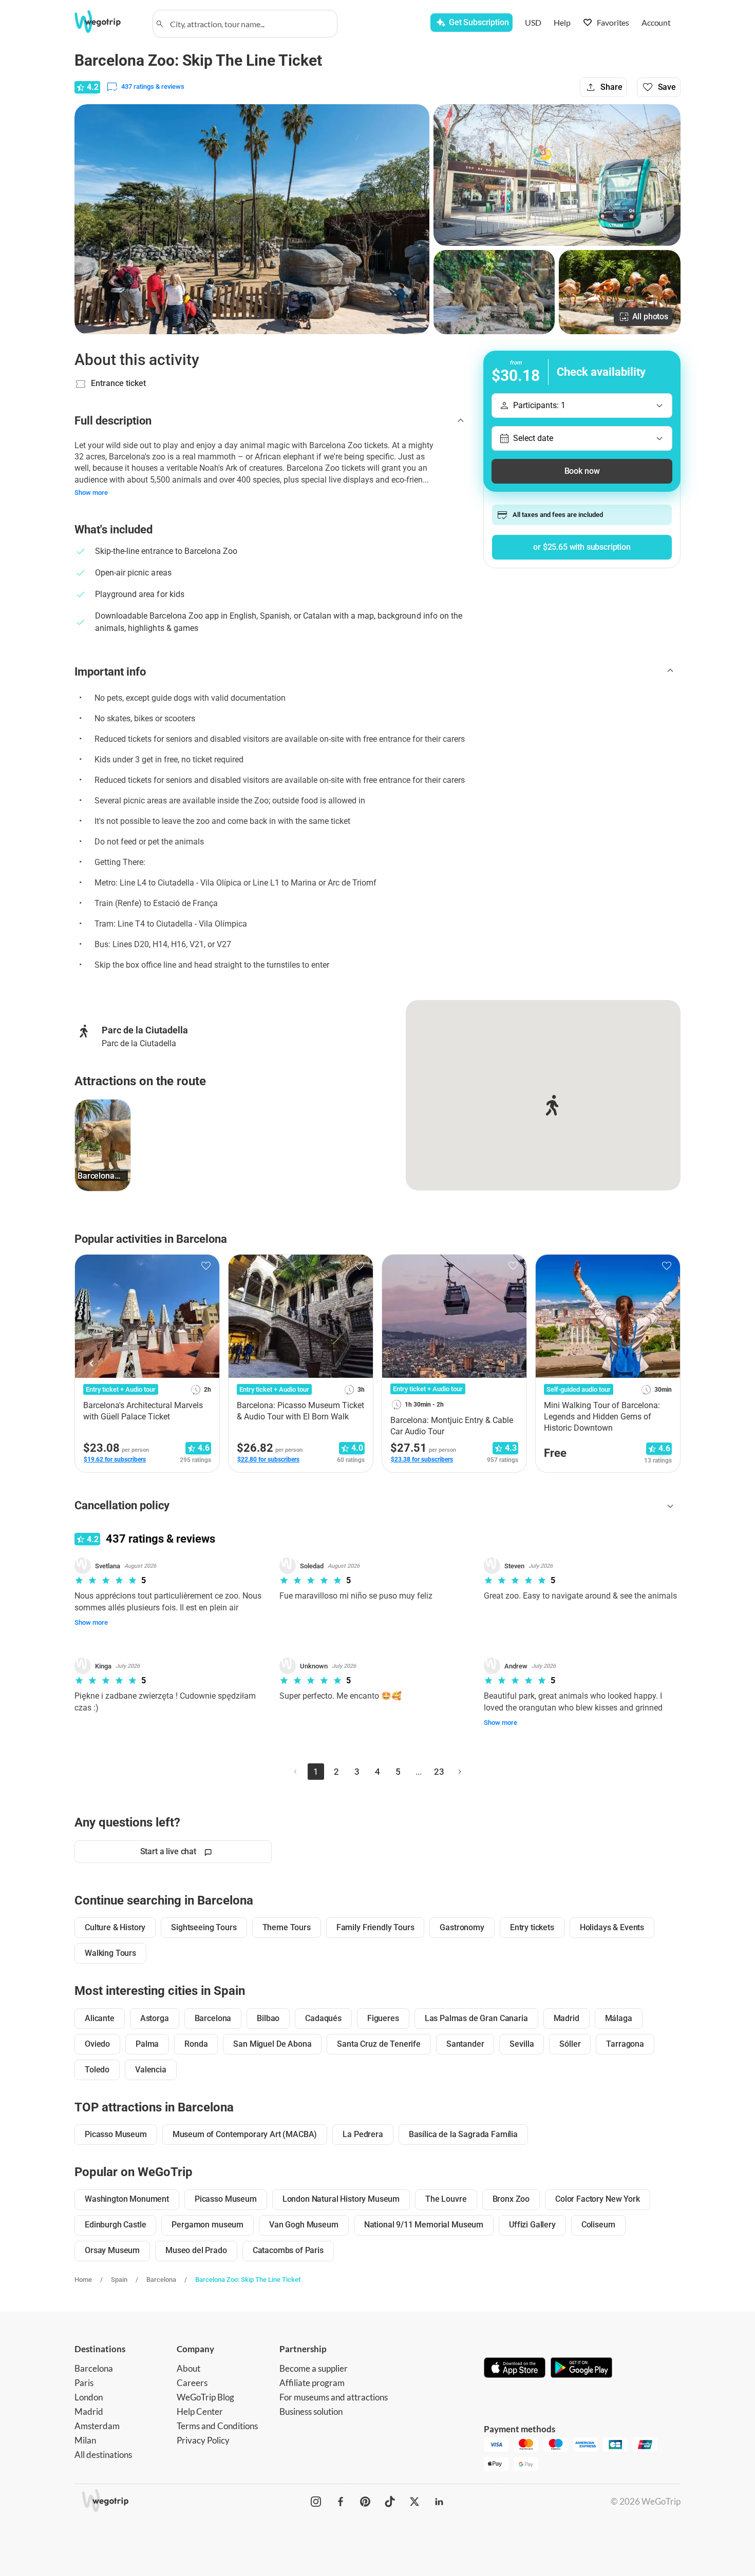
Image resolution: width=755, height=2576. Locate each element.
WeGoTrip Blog (205, 2397)
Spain (119, 2280)
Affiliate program (312, 2383)
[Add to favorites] (206, 1266)
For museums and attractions (334, 2397)
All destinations (103, 2455)
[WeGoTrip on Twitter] (414, 2502)
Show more (91, 493)
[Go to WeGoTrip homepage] (107, 22)
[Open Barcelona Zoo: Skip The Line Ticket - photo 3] (494, 292)
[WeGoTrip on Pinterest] (365, 2502)
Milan (85, 2440)
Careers (192, 2383)
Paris (84, 2383)
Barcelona (161, 2280)
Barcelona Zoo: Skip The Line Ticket (248, 2280)
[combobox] (250, 24)
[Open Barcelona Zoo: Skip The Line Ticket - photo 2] (557, 175)
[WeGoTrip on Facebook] (341, 2502)
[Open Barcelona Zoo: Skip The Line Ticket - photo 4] (620, 292)
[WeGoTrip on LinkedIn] (439, 2502)
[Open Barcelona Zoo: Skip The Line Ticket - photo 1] (252, 219)
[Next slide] (663, 1363)
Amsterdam (97, 2426)
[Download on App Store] (515, 2369)
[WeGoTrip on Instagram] (316, 2502)
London (89, 2397)
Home (83, 2280)
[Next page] (460, 1772)
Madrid (89, 2411)
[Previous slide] (92, 1363)
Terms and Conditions (217, 2426)
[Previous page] (295, 1772)
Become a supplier (314, 2368)
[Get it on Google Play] (581, 2369)
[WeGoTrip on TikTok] (390, 2502)
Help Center (200, 2411)
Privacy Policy (203, 2440)
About (188, 2368)
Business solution (311, 2411)
